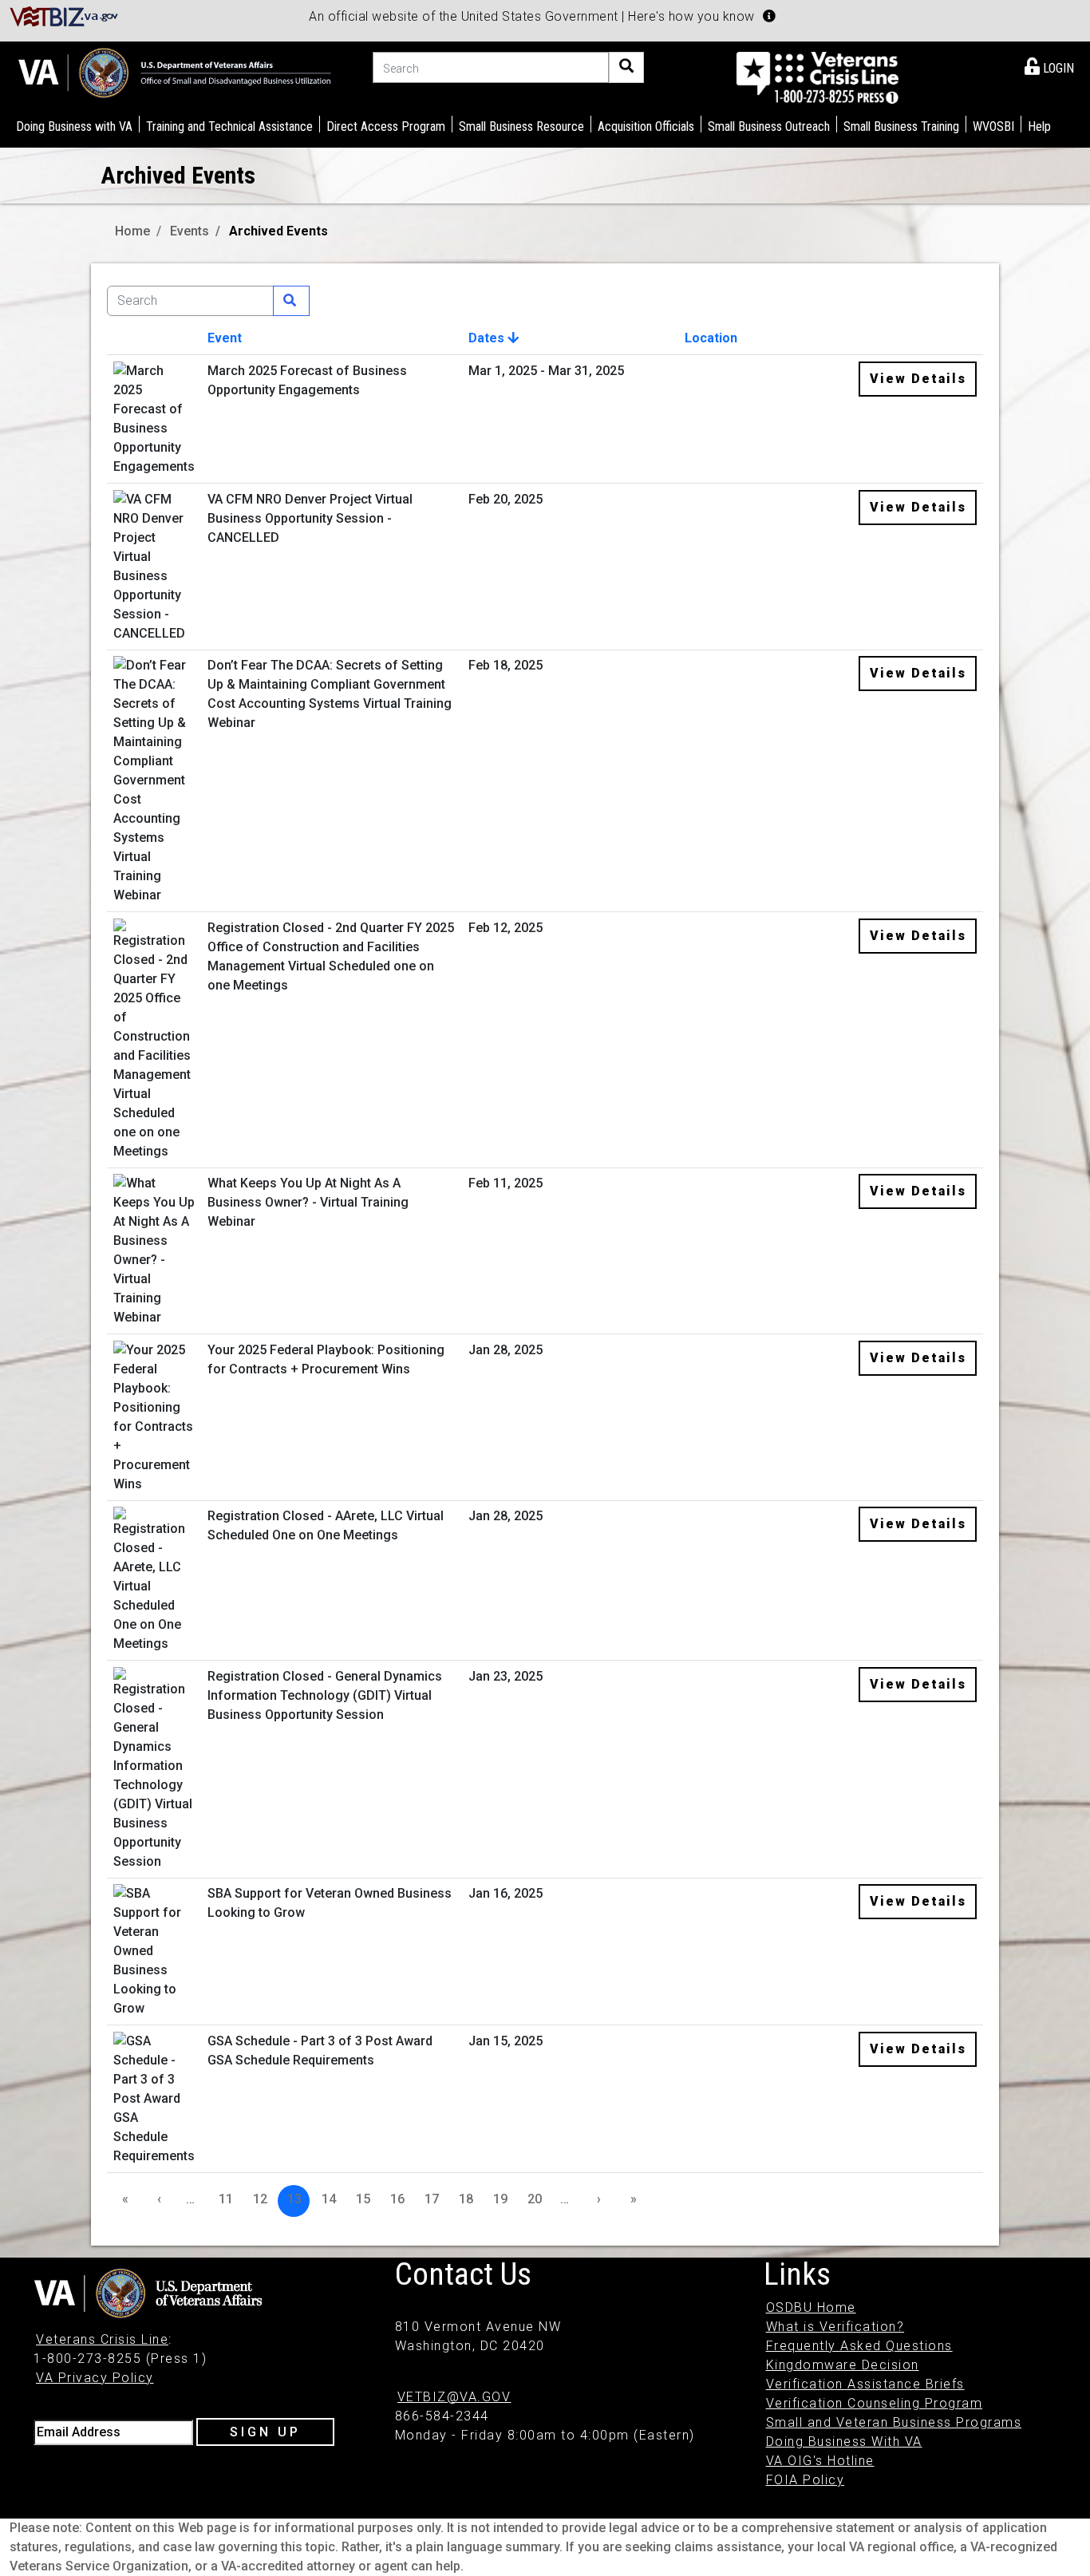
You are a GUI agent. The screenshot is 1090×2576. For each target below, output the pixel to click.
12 (260, 2199)
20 (535, 2199)
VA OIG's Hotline (820, 2461)
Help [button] (1039, 126)
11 (226, 2199)
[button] (769, 16)
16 (397, 2199)
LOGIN (1057, 68)
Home (132, 231)
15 (363, 2199)
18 (466, 2199)
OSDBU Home (811, 2307)
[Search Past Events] (291, 301)
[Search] (626, 67)
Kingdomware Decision (843, 2365)
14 (329, 2199)
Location (711, 338)
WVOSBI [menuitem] (993, 126)
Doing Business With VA (844, 2442)
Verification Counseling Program (875, 2403)
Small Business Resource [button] (521, 126)
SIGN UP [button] (265, 2432)
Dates (488, 338)
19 (500, 2199)
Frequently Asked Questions (859, 2346)
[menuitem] (1049, 65)
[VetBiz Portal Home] (64, 16)
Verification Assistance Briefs (865, 2384)
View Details (918, 379)
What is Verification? (835, 2327)
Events (190, 231)
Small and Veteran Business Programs (894, 2422)
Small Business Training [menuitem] (901, 126)
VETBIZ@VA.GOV (454, 2397)
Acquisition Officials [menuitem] (646, 126)
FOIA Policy (806, 2480)
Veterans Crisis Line (102, 2339)
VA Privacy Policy (95, 2378)
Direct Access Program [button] (386, 126)
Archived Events (278, 231)
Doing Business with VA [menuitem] (74, 126)
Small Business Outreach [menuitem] (769, 126)
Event (225, 338)
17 (432, 2199)
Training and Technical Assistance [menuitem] (229, 126)
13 (294, 2199)
